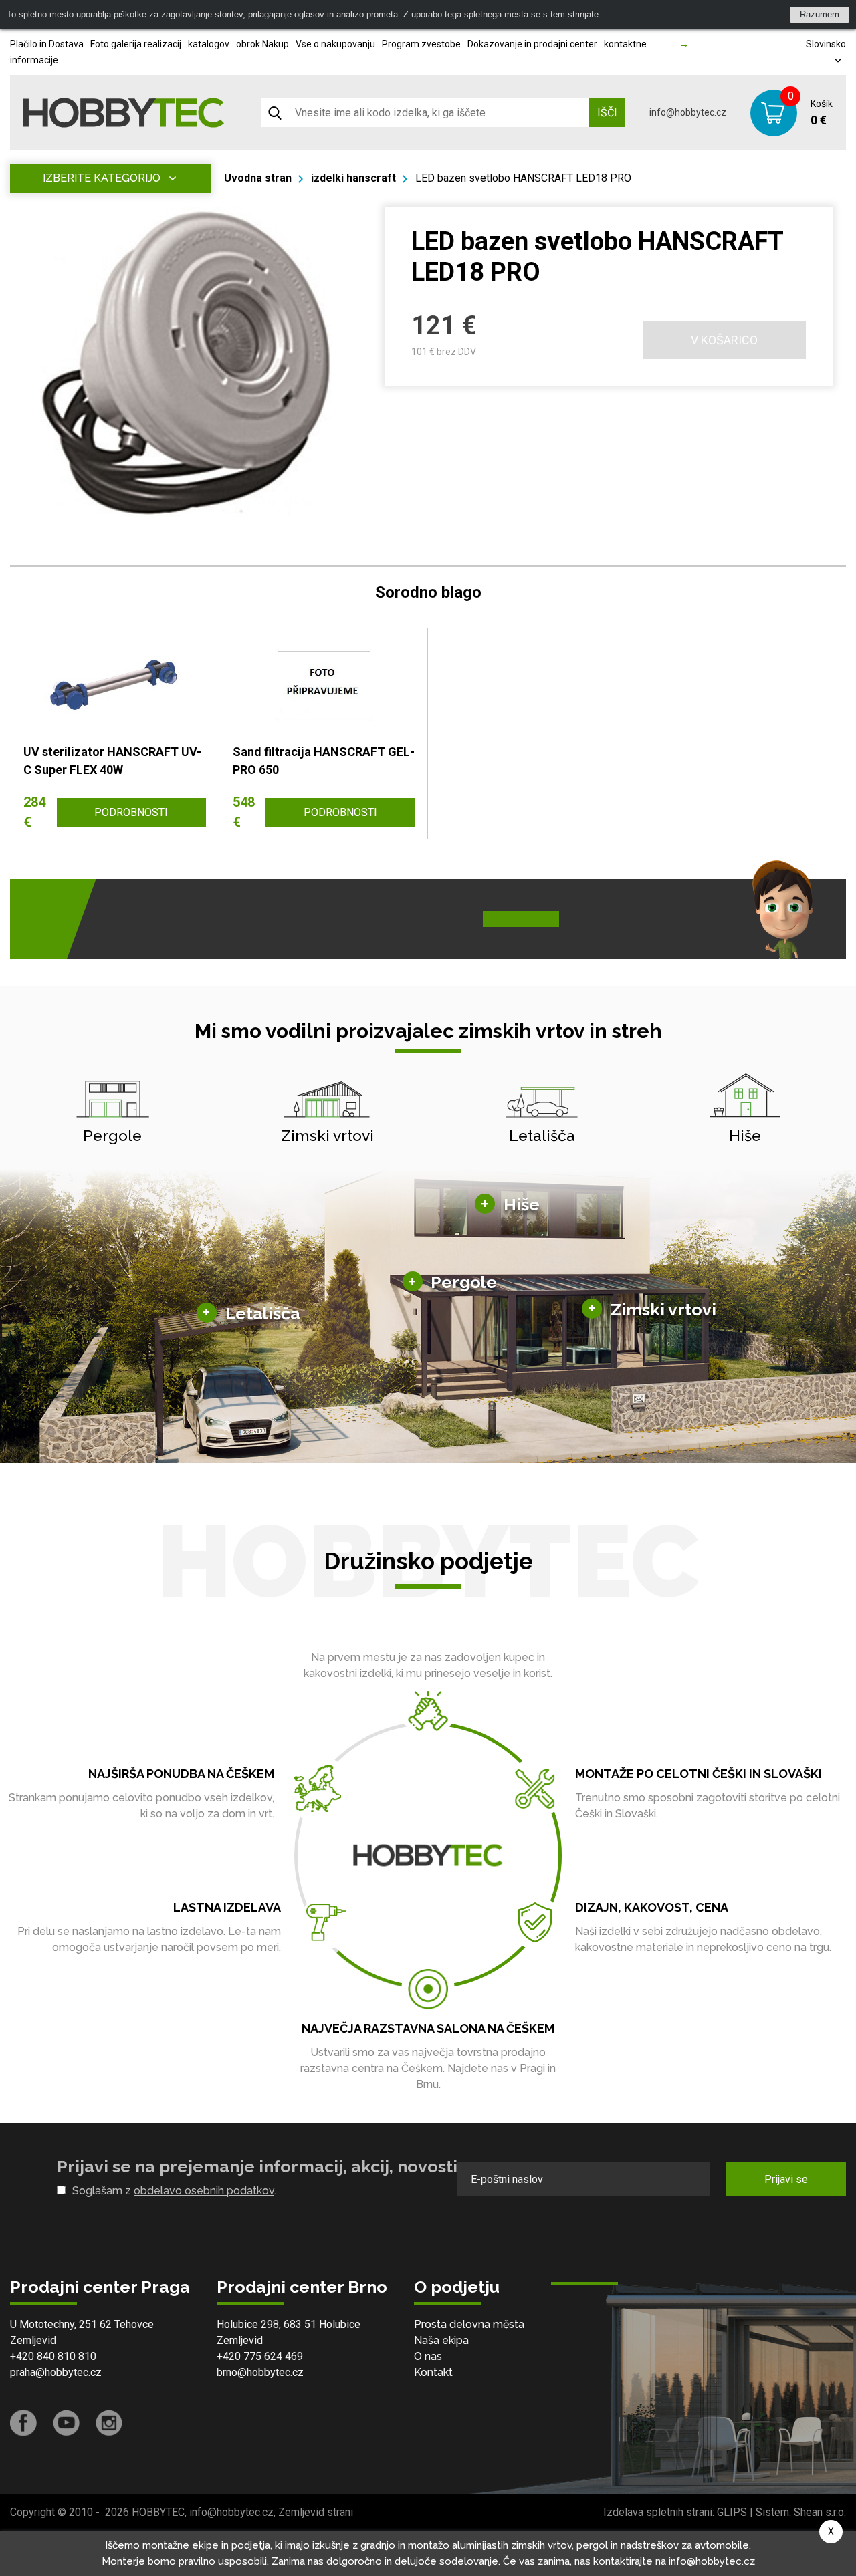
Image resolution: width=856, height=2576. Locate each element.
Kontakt (433, 2372)
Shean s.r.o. (820, 2512)
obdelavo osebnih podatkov (204, 2191)
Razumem (820, 14)
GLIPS (732, 2512)
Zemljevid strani (316, 2512)
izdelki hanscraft (353, 178)
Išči (607, 113)
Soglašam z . (174, 2191)
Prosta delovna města (469, 2324)
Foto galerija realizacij (136, 44)
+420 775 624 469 (260, 2356)
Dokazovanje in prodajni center (532, 44)
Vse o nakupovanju (335, 44)
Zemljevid (33, 2340)
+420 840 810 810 (53, 2356)
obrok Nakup (262, 44)
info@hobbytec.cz (688, 112)
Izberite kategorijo (102, 178)
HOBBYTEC (158, 2512)
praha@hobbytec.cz (56, 2372)
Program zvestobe (421, 44)
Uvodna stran (258, 178)
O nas (428, 2356)
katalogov (209, 44)
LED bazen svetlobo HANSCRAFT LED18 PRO (523, 178)
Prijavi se (786, 2179)
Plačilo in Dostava (47, 44)
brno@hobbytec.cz (260, 2372)
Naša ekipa (441, 2340)
